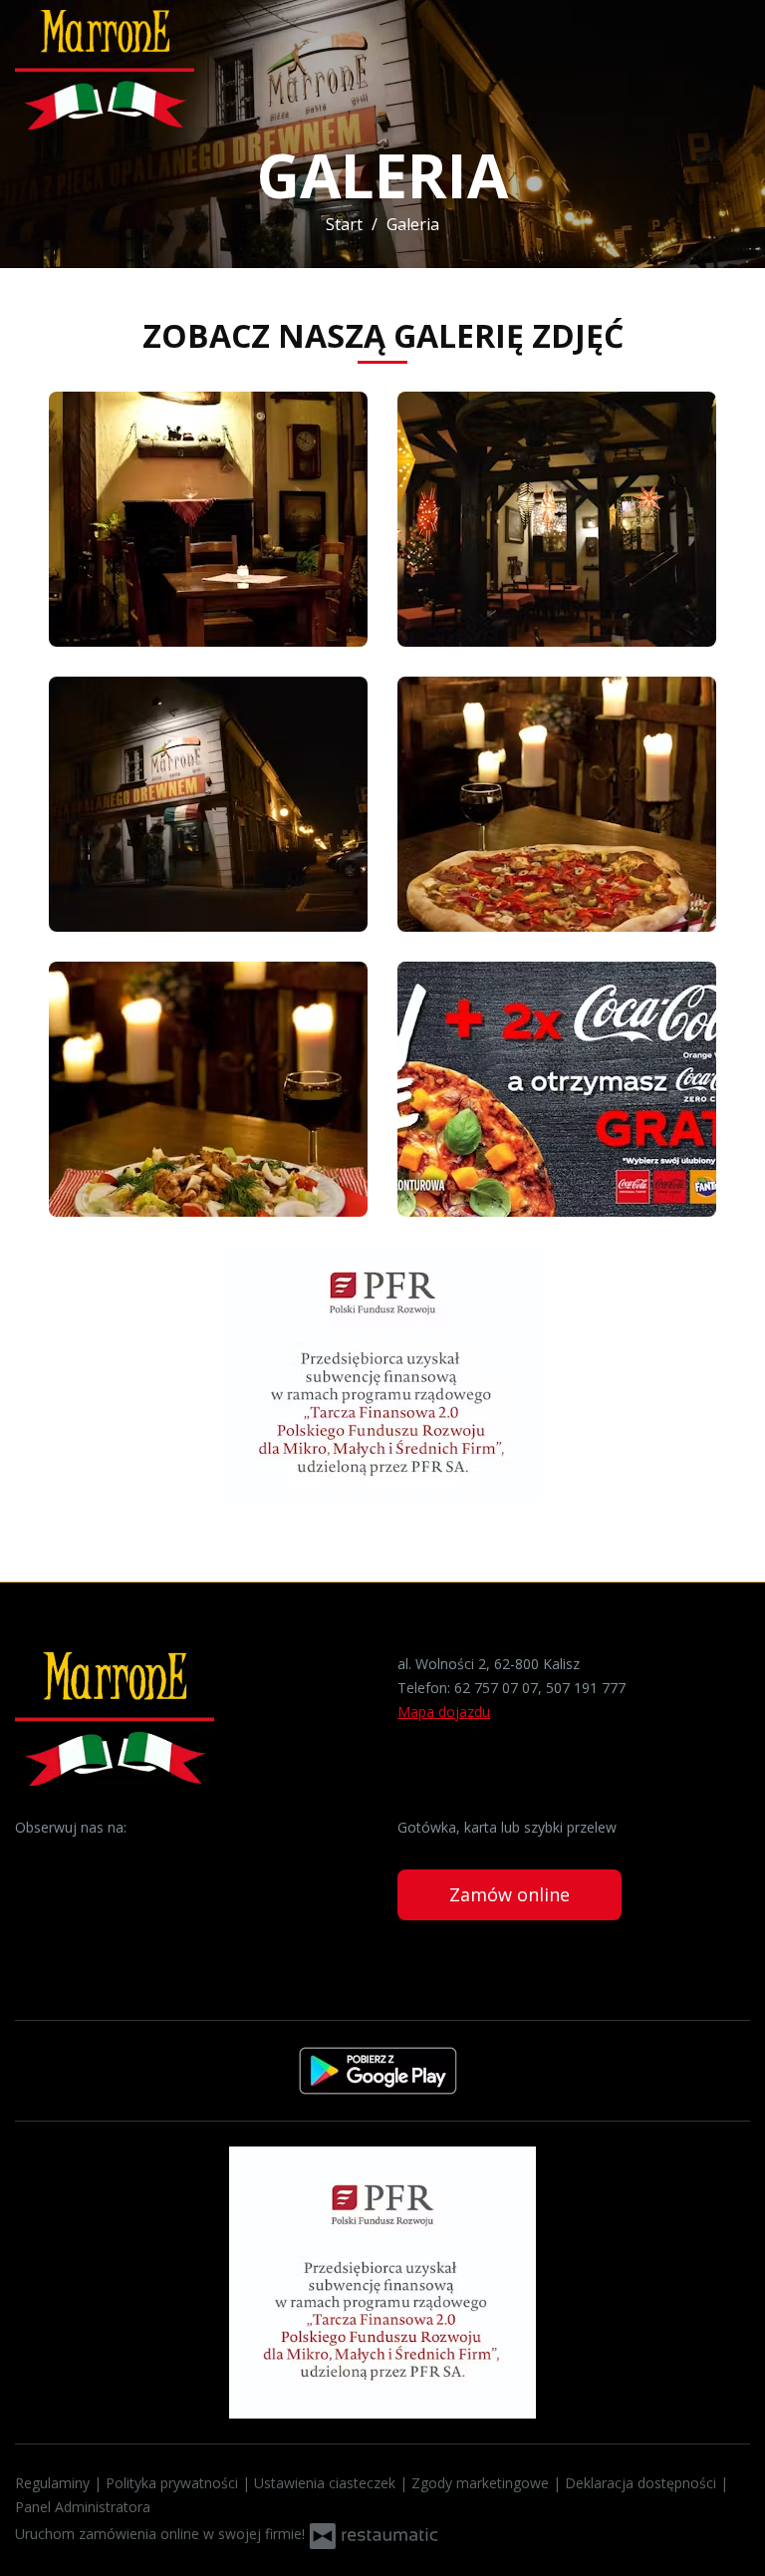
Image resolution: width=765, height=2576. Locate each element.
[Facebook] (32, 1859)
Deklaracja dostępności (642, 2483)
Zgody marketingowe (482, 2483)
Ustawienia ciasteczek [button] (327, 2483)
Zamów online (510, 1894)
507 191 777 (586, 1688)
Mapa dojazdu (444, 1712)
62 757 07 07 (496, 1688)
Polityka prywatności (174, 2483)
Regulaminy (54, 2483)
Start (344, 224)
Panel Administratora (83, 2507)
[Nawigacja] (729, 70)
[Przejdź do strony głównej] (144, 70)
